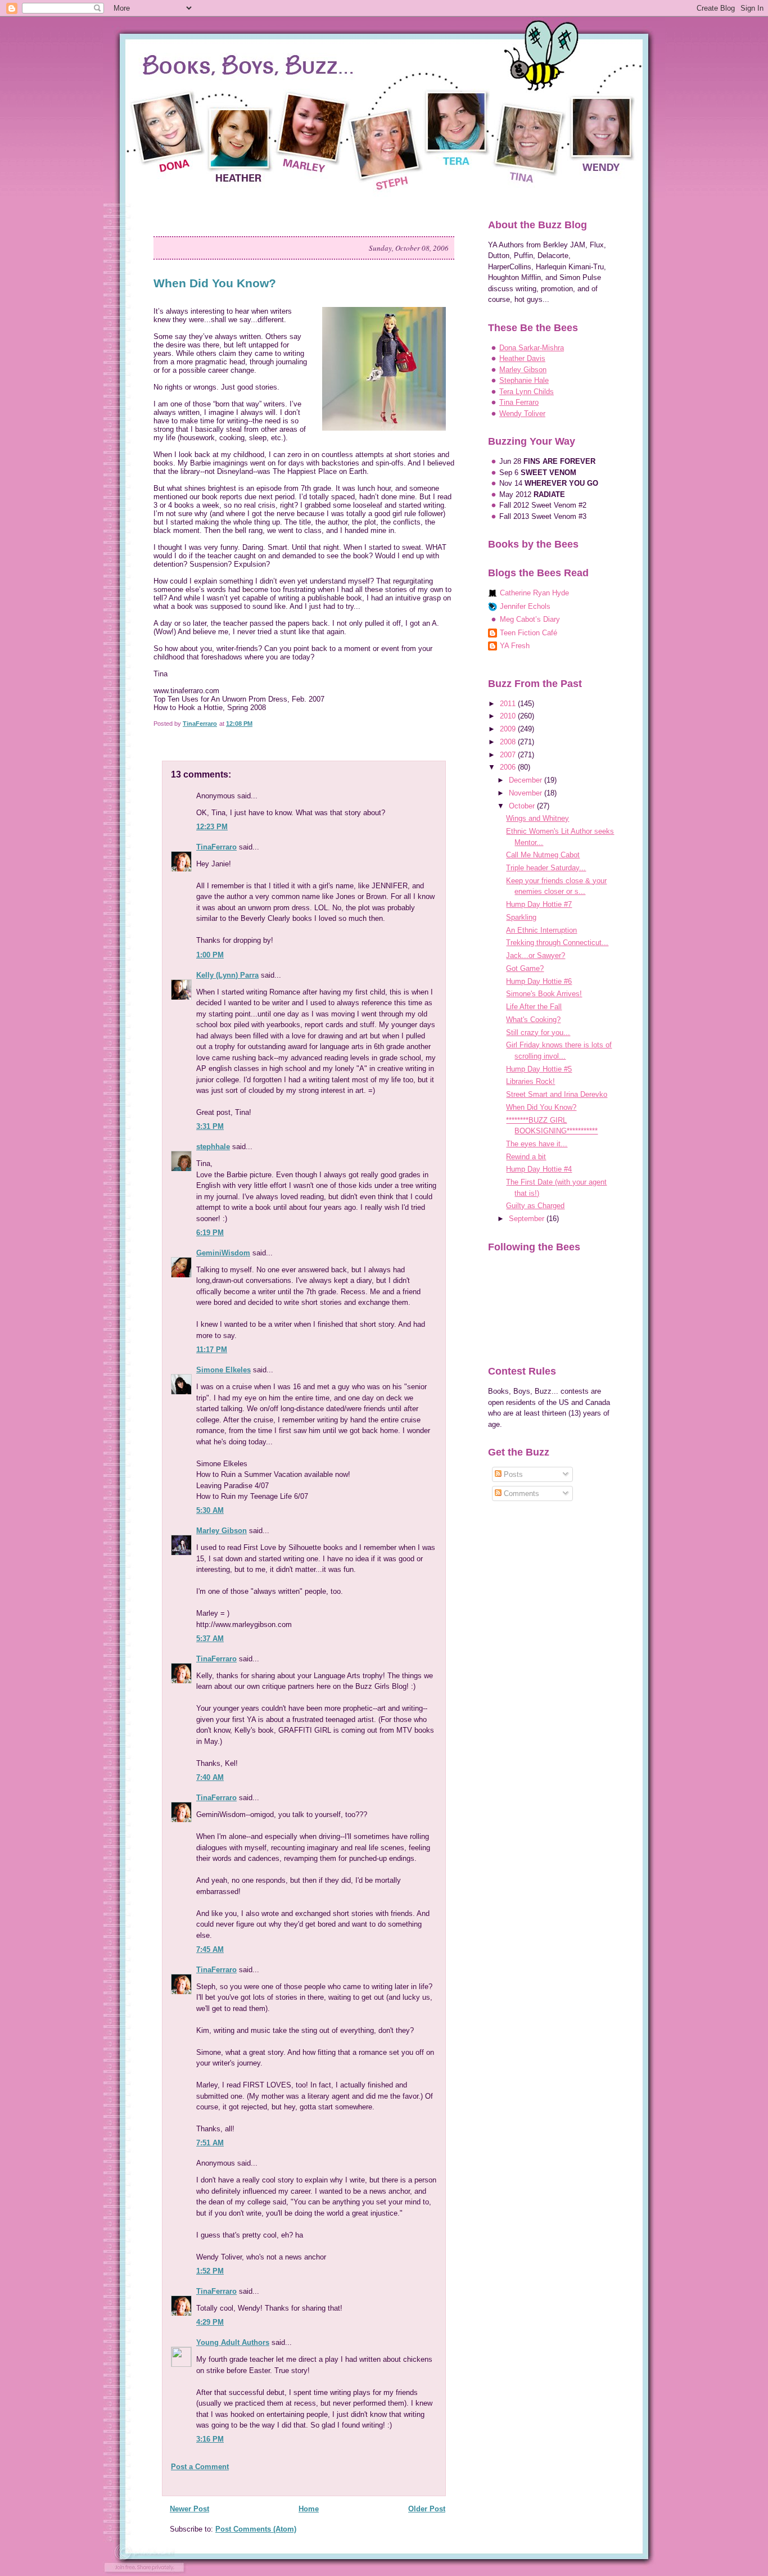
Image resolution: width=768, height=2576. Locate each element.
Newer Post (189, 2509)
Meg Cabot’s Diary (530, 619)
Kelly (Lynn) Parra (227, 975)
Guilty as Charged (535, 1206)
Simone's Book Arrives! (544, 994)
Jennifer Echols (525, 606)
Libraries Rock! (530, 1081)
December (527, 780)
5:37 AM (210, 1639)
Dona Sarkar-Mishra (532, 348)
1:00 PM (210, 955)
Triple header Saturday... (546, 868)
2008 (509, 742)
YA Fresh (515, 646)
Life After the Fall (534, 1007)
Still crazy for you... (538, 1032)
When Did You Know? (541, 1107)
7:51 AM (210, 2143)
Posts (512, 1474)
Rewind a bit (526, 1157)
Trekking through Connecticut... (557, 943)
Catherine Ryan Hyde (534, 593)
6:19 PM (210, 1233)
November (527, 793)
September (528, 1219)
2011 (509, 704)
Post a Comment (200, 2467)
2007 (509, 755)
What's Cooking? (533, 1020)
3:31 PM (210, 1126)
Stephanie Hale (524, 380)
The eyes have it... (537, 1144)
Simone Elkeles (223, 1370)
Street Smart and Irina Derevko (557, 1094)
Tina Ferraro (519, 402)
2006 (509, 767)
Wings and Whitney (537, 818)
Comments (520, 1493)
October (523, 806)
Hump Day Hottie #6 (539, 981)
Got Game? (525, 968)
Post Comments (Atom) (256, 2529)
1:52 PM (210, 2271)
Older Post (427, 2509)
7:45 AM (210, 1949)
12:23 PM (212, 827)
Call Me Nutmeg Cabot (543, 855)
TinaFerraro (216, 847)
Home (309, 2509)
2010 (509, 716)
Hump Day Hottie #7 (539, 904)
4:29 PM (210, 2322)
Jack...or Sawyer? (536, 955)
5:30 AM (210, 1510)
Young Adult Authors (233, 2342)
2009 (509, 729)
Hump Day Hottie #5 (539, 1069)
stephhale (213, 1147)
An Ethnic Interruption (541, 930)
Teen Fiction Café (528, 633)
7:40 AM (210, 1777)
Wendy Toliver (522, 413)
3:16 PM (210, 2439)
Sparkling (521, 917)
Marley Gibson (222, 1531)
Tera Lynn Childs (527, 392)
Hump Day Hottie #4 (539, 1169)
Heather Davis (522, 358)
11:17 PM (212, 1350)
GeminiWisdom (223, 1253)
